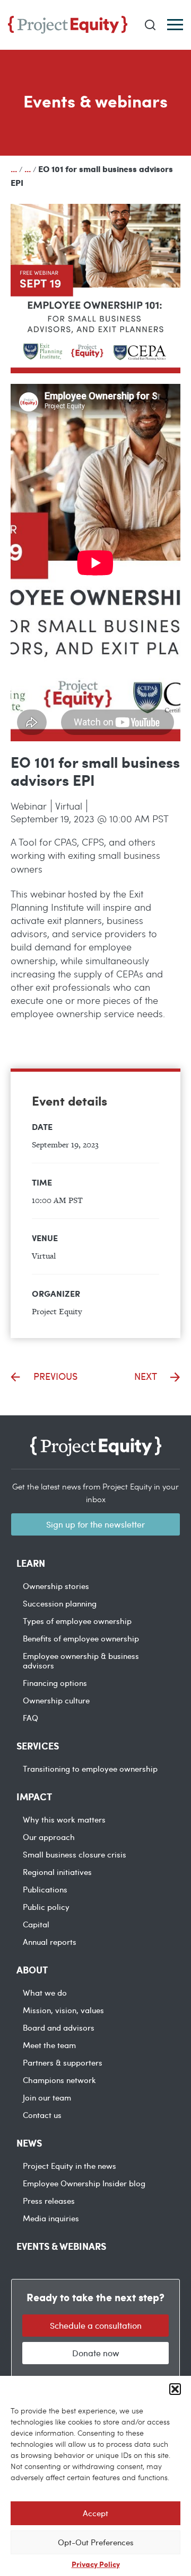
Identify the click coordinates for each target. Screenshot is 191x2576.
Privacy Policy (96, 2564)
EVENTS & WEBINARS (61, 2246)
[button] (175, 2389)
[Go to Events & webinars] (28, 169)
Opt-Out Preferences (96, 2542)
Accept (95, 2513)
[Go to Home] (14, 169)
